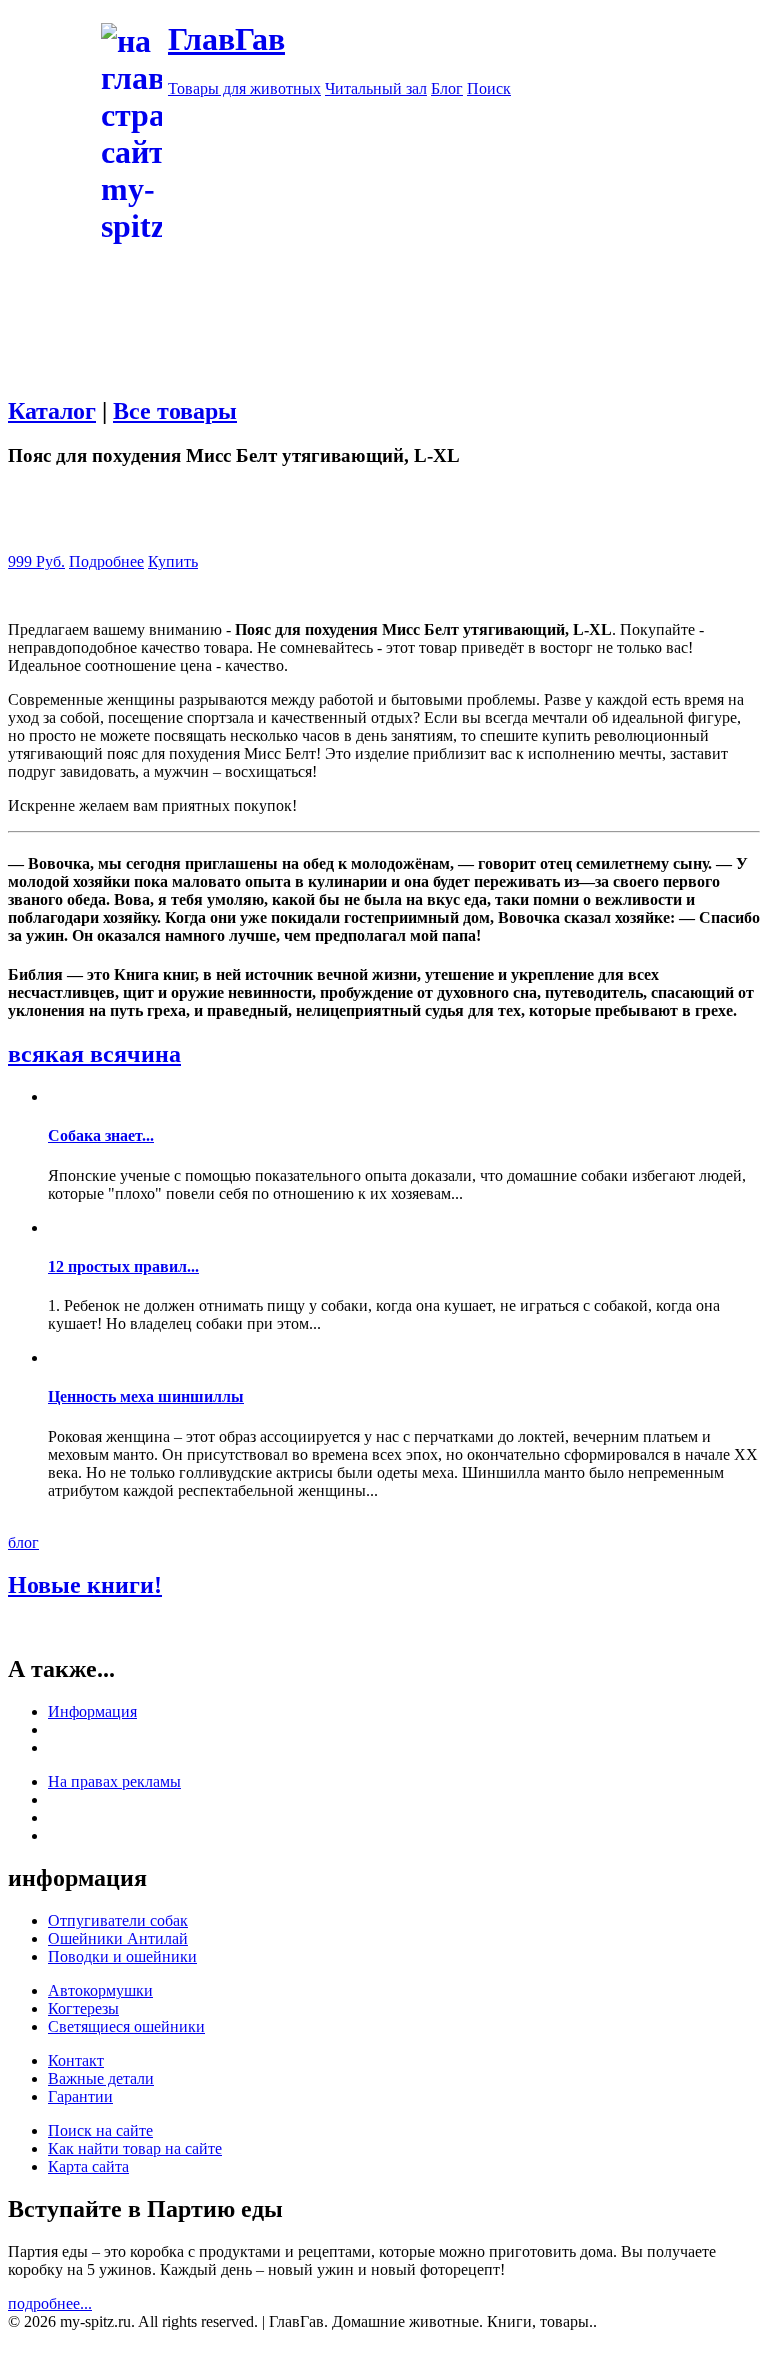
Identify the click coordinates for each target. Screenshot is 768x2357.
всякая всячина (94, 1054)
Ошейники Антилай (118, 1938)
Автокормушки (100, 1990)
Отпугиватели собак (118, 1920)
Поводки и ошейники (122, 1956)
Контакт (76, 2060)
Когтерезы (83, 2008)
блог (23, 1542)
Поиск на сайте (100, 2130)
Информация (92, 1711)
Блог (447, 88)
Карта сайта (88, 2166)
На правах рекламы (114, 1781)
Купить (173, 561)
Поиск (489, 88)
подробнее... (50, 2303)
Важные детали (101, 2078)
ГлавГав (226, 39)
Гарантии (80, 2096)
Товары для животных (244, 88)
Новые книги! (85, 1585)
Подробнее (106, 561)
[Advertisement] (384, 387)
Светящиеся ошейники (126, 2026)
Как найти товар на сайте (135, 2148)
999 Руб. (36, 561)
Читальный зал (376, 88)
